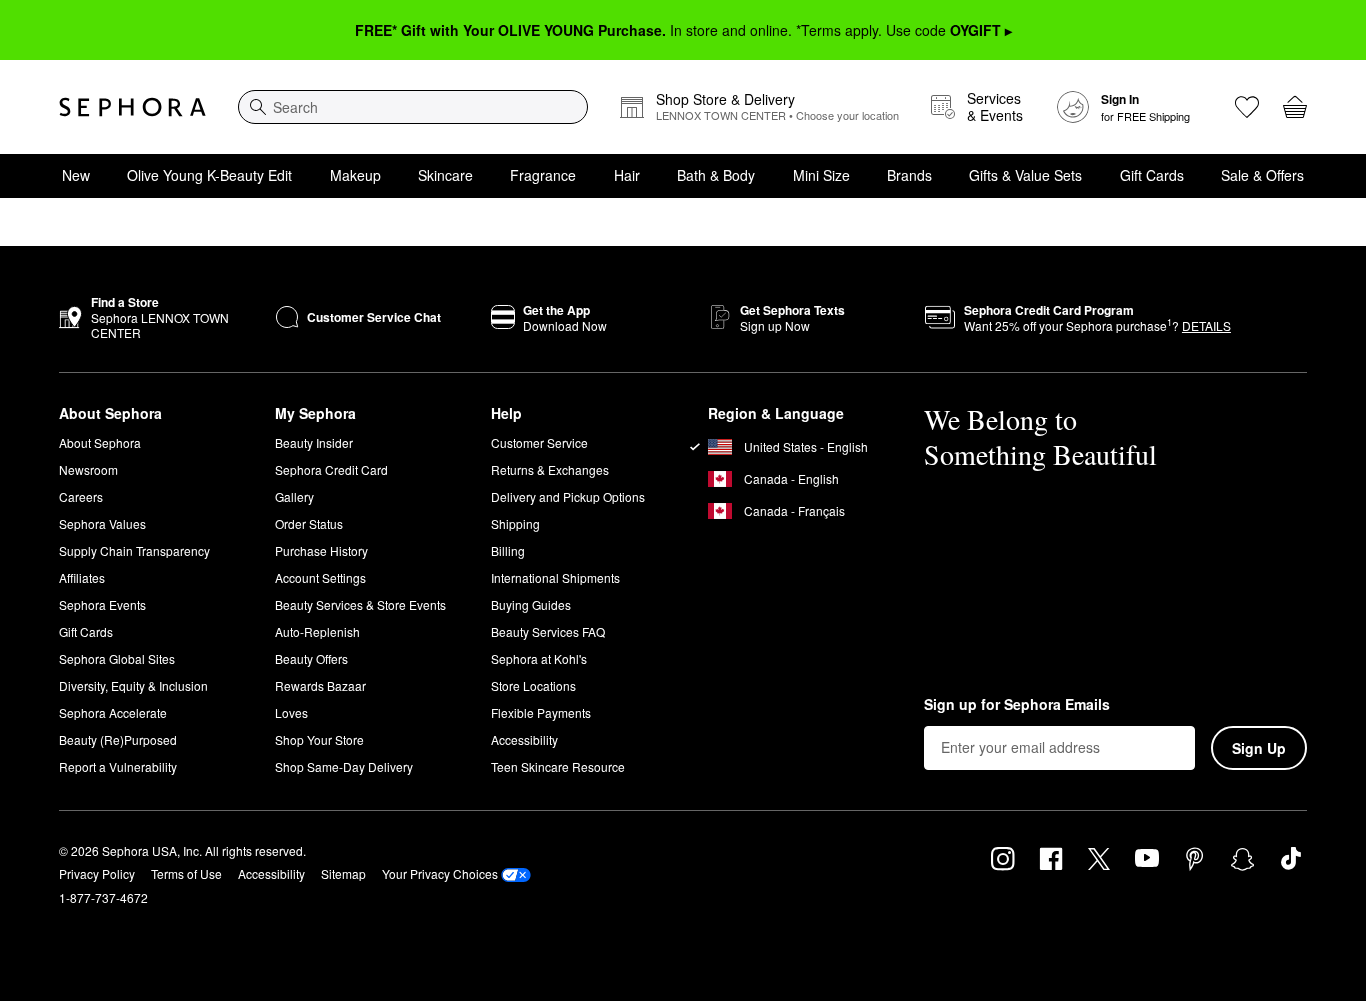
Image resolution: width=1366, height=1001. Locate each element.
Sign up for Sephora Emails (1017, 705)
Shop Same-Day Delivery (344, 766)
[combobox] (413, 107)
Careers (81, 496)
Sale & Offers (1262, 175)
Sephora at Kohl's (539, 658)
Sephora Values (102, 523)
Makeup (355, 175)
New (76, 175)
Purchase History (321, 550)
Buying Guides (531, 604)
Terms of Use (186, 873)
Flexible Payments (541, 712)
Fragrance (543, 175)
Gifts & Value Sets (1025, 175)
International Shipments (555, 577)
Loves (291, 712)
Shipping (515, 523)
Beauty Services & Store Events (360, 604)
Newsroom (88, 469)
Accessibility (524, 739)
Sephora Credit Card (331, 469)
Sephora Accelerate (113, 712)
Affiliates (82, 577)
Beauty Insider (314, 442)
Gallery (294, 496)
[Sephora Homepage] (132, 107)
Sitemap (343, 873)
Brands (909, 175)
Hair (627, 175)
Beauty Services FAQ (548, 631)
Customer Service (539, 442)
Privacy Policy (97, 873)
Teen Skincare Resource (558, 766)
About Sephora (100, 442)
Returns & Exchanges (550, 469)
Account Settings (320, 577)
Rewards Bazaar (320, 685)
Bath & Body (716, 175)
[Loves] (1247, 107)
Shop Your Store (319, 739)
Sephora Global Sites (117, 658)
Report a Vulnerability (118, 766)
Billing (508, 550)
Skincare (445, 175)
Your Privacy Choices (440, 873)
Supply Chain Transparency (134, 550)
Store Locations (533, 685)
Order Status (309, 523)
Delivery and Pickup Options (568, 496)
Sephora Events (102, 604)
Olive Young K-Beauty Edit (209, 175)
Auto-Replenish (317, 631)
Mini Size (821, 175)
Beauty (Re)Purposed (118, 739)
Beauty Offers (311, 658)
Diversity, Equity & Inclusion (133, 685)
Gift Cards (1152, 175)
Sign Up (1259, 748)
